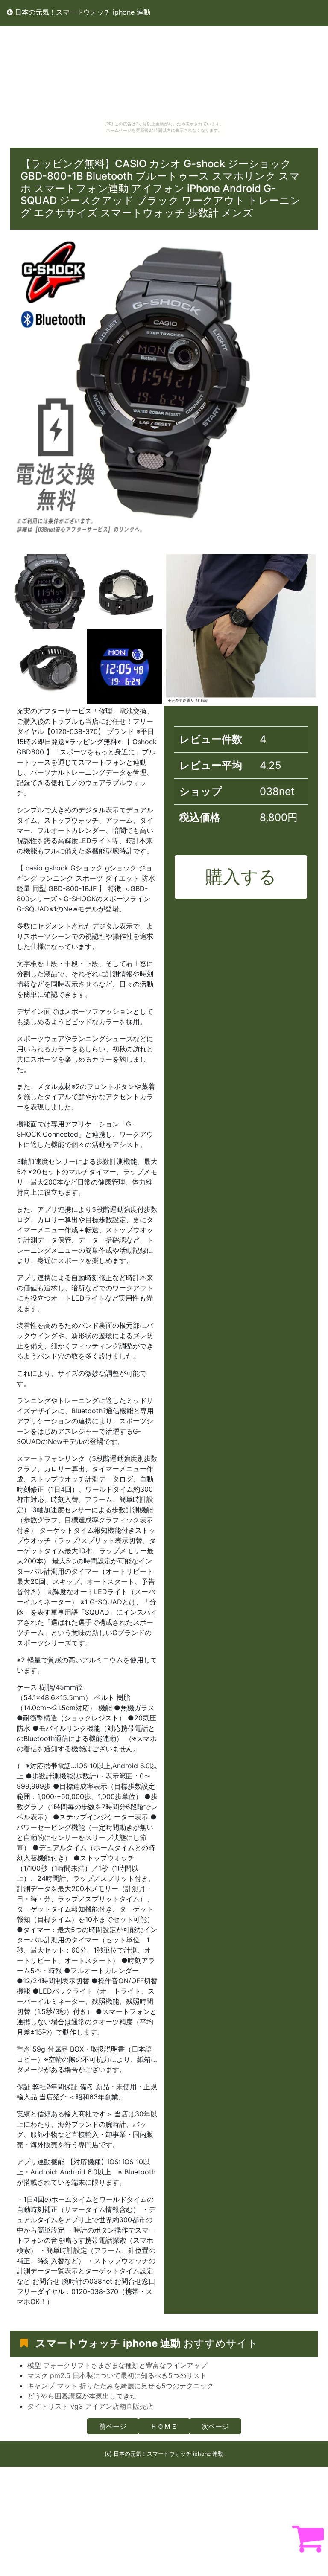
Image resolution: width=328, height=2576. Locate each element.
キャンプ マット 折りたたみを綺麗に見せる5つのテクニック (120, 2386)
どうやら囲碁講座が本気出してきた (82, 2396)
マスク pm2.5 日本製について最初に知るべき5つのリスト (117, 2375)
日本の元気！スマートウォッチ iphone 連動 (82, 12)
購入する (241, 876)
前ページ (113, 2426)
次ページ (215, 2426)
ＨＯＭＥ (164, 2426)
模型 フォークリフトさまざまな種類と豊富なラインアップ (117, 2365)
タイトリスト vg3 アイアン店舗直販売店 (90, 2406)
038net (277, 791)
